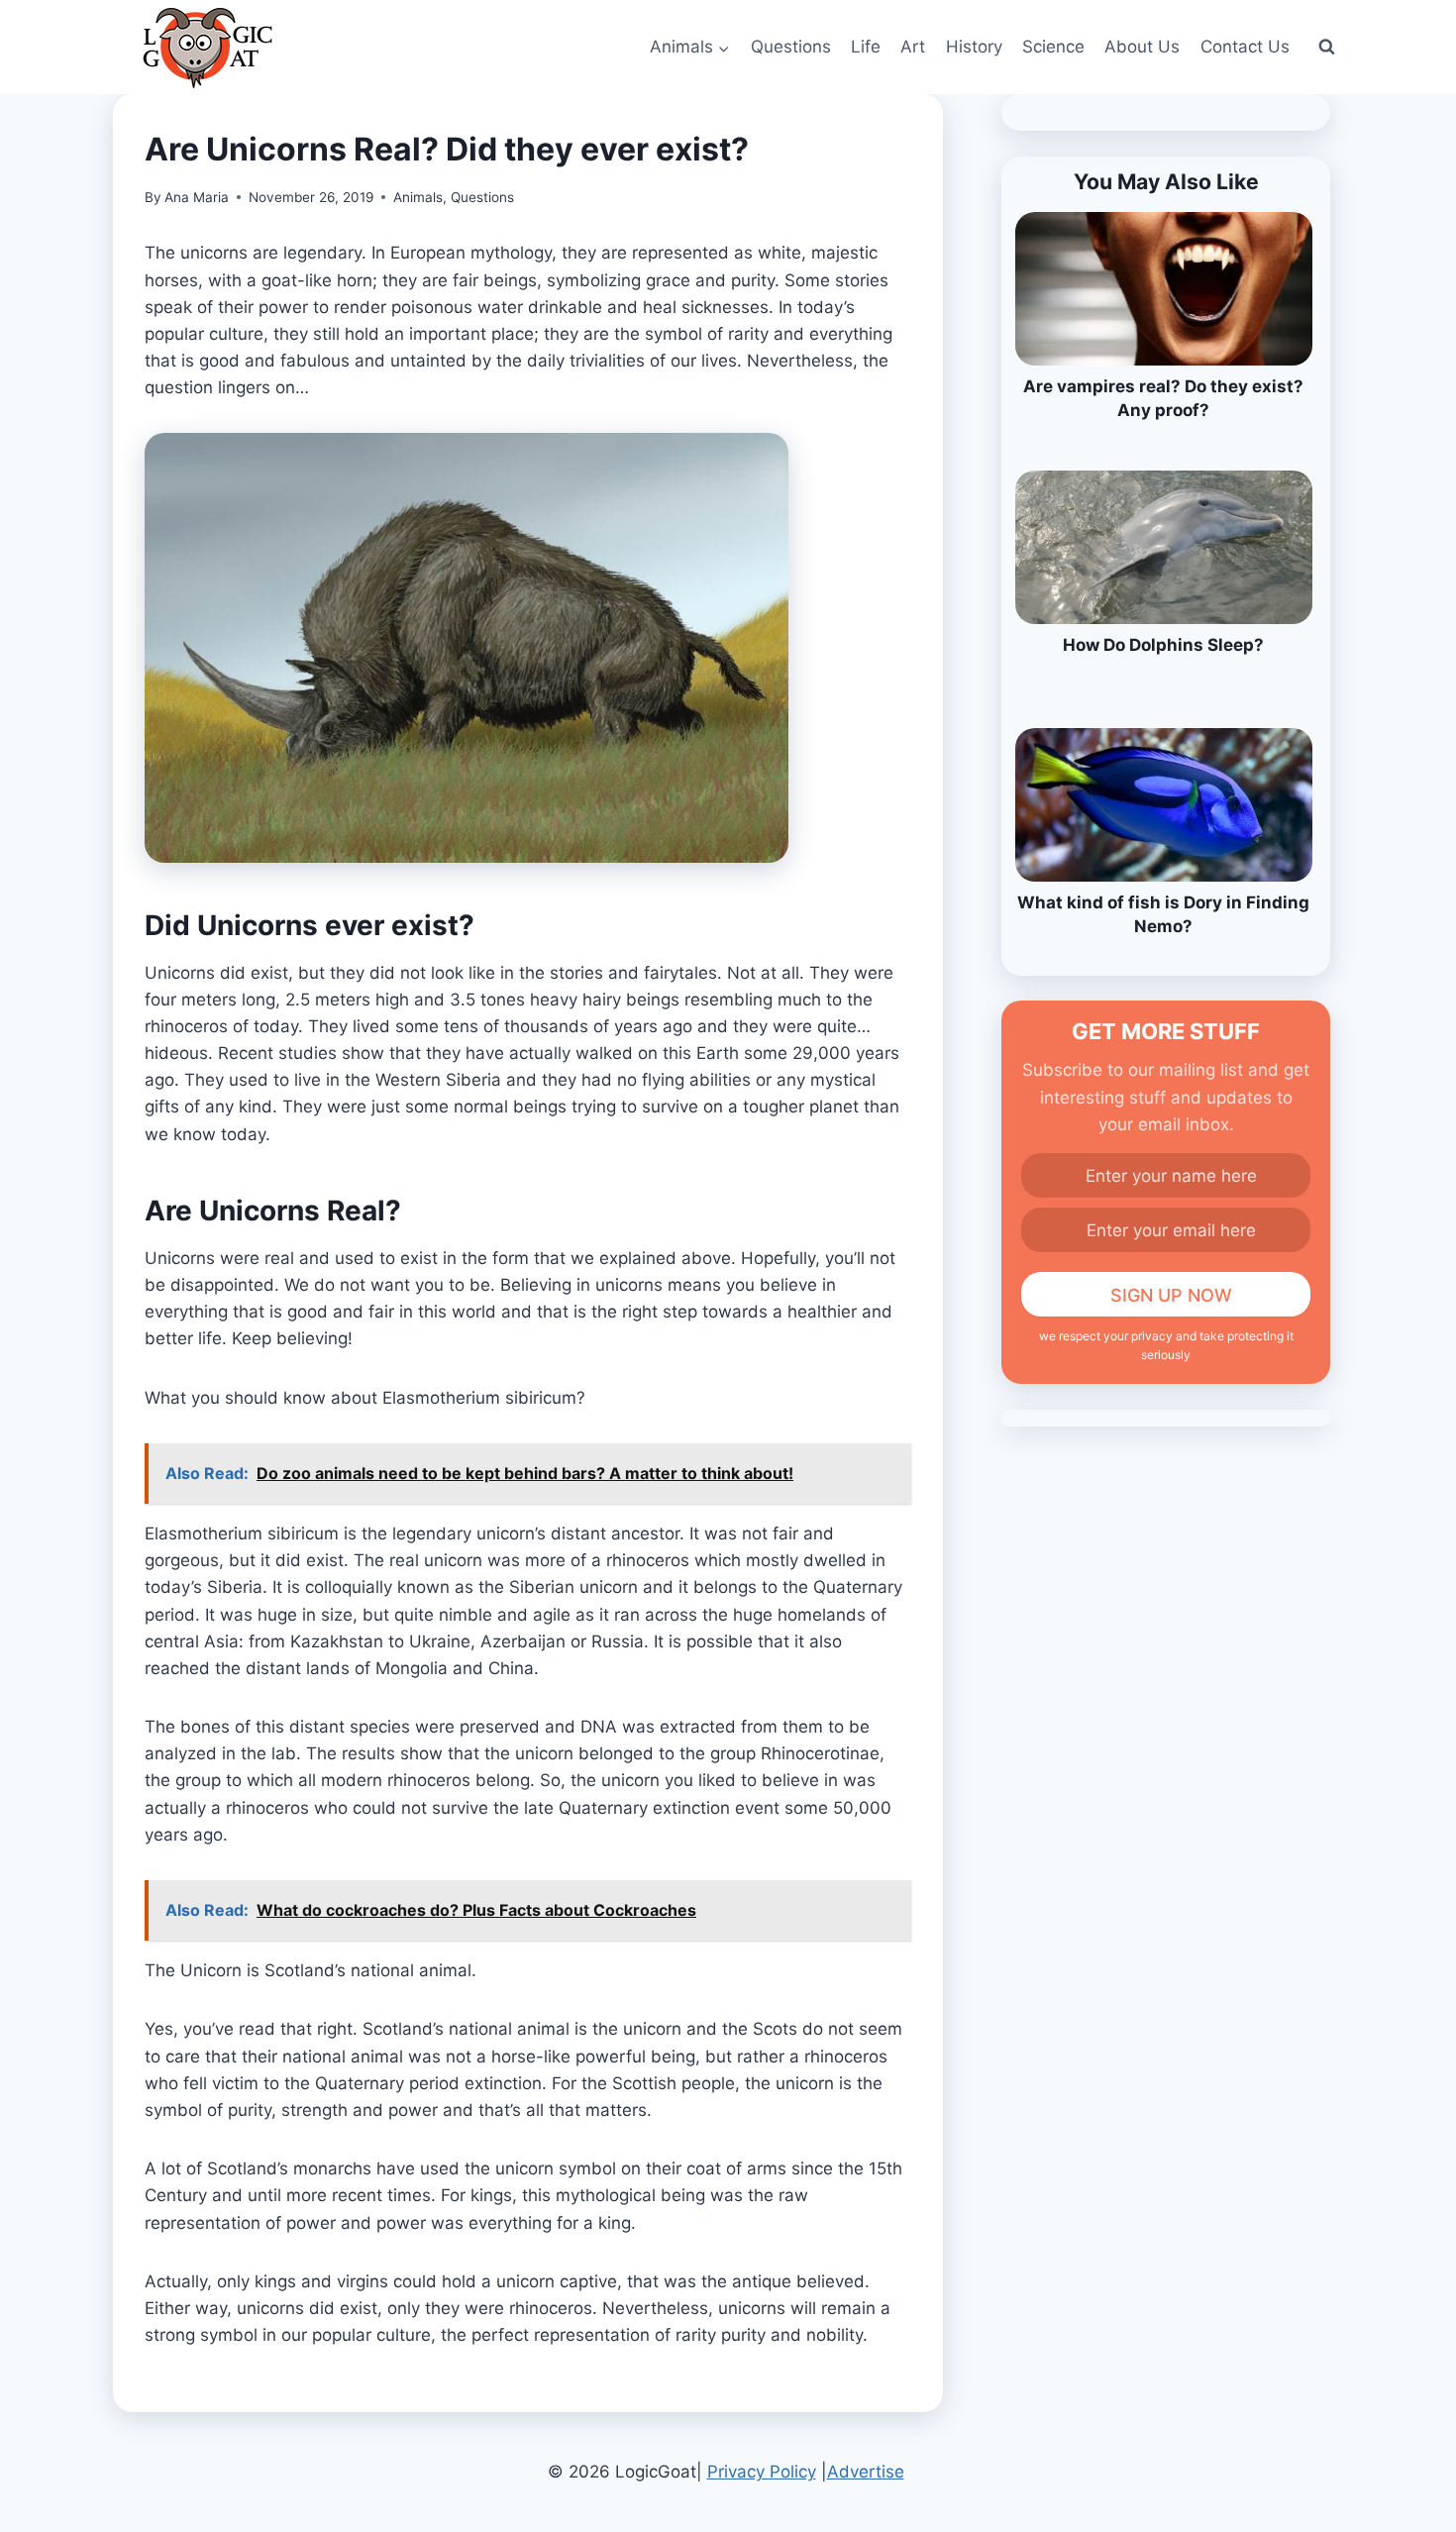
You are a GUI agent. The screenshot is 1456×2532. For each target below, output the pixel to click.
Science (1053, 47)
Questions (791, 47)
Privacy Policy (762, 2472)
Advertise (866, 2472)
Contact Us (1245, 47)
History (974, 47)
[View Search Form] (1326, 48)
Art (913, 47)
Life (866, 47)
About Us (1142, 47)
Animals (418, 197)
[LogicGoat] (208, 48)
